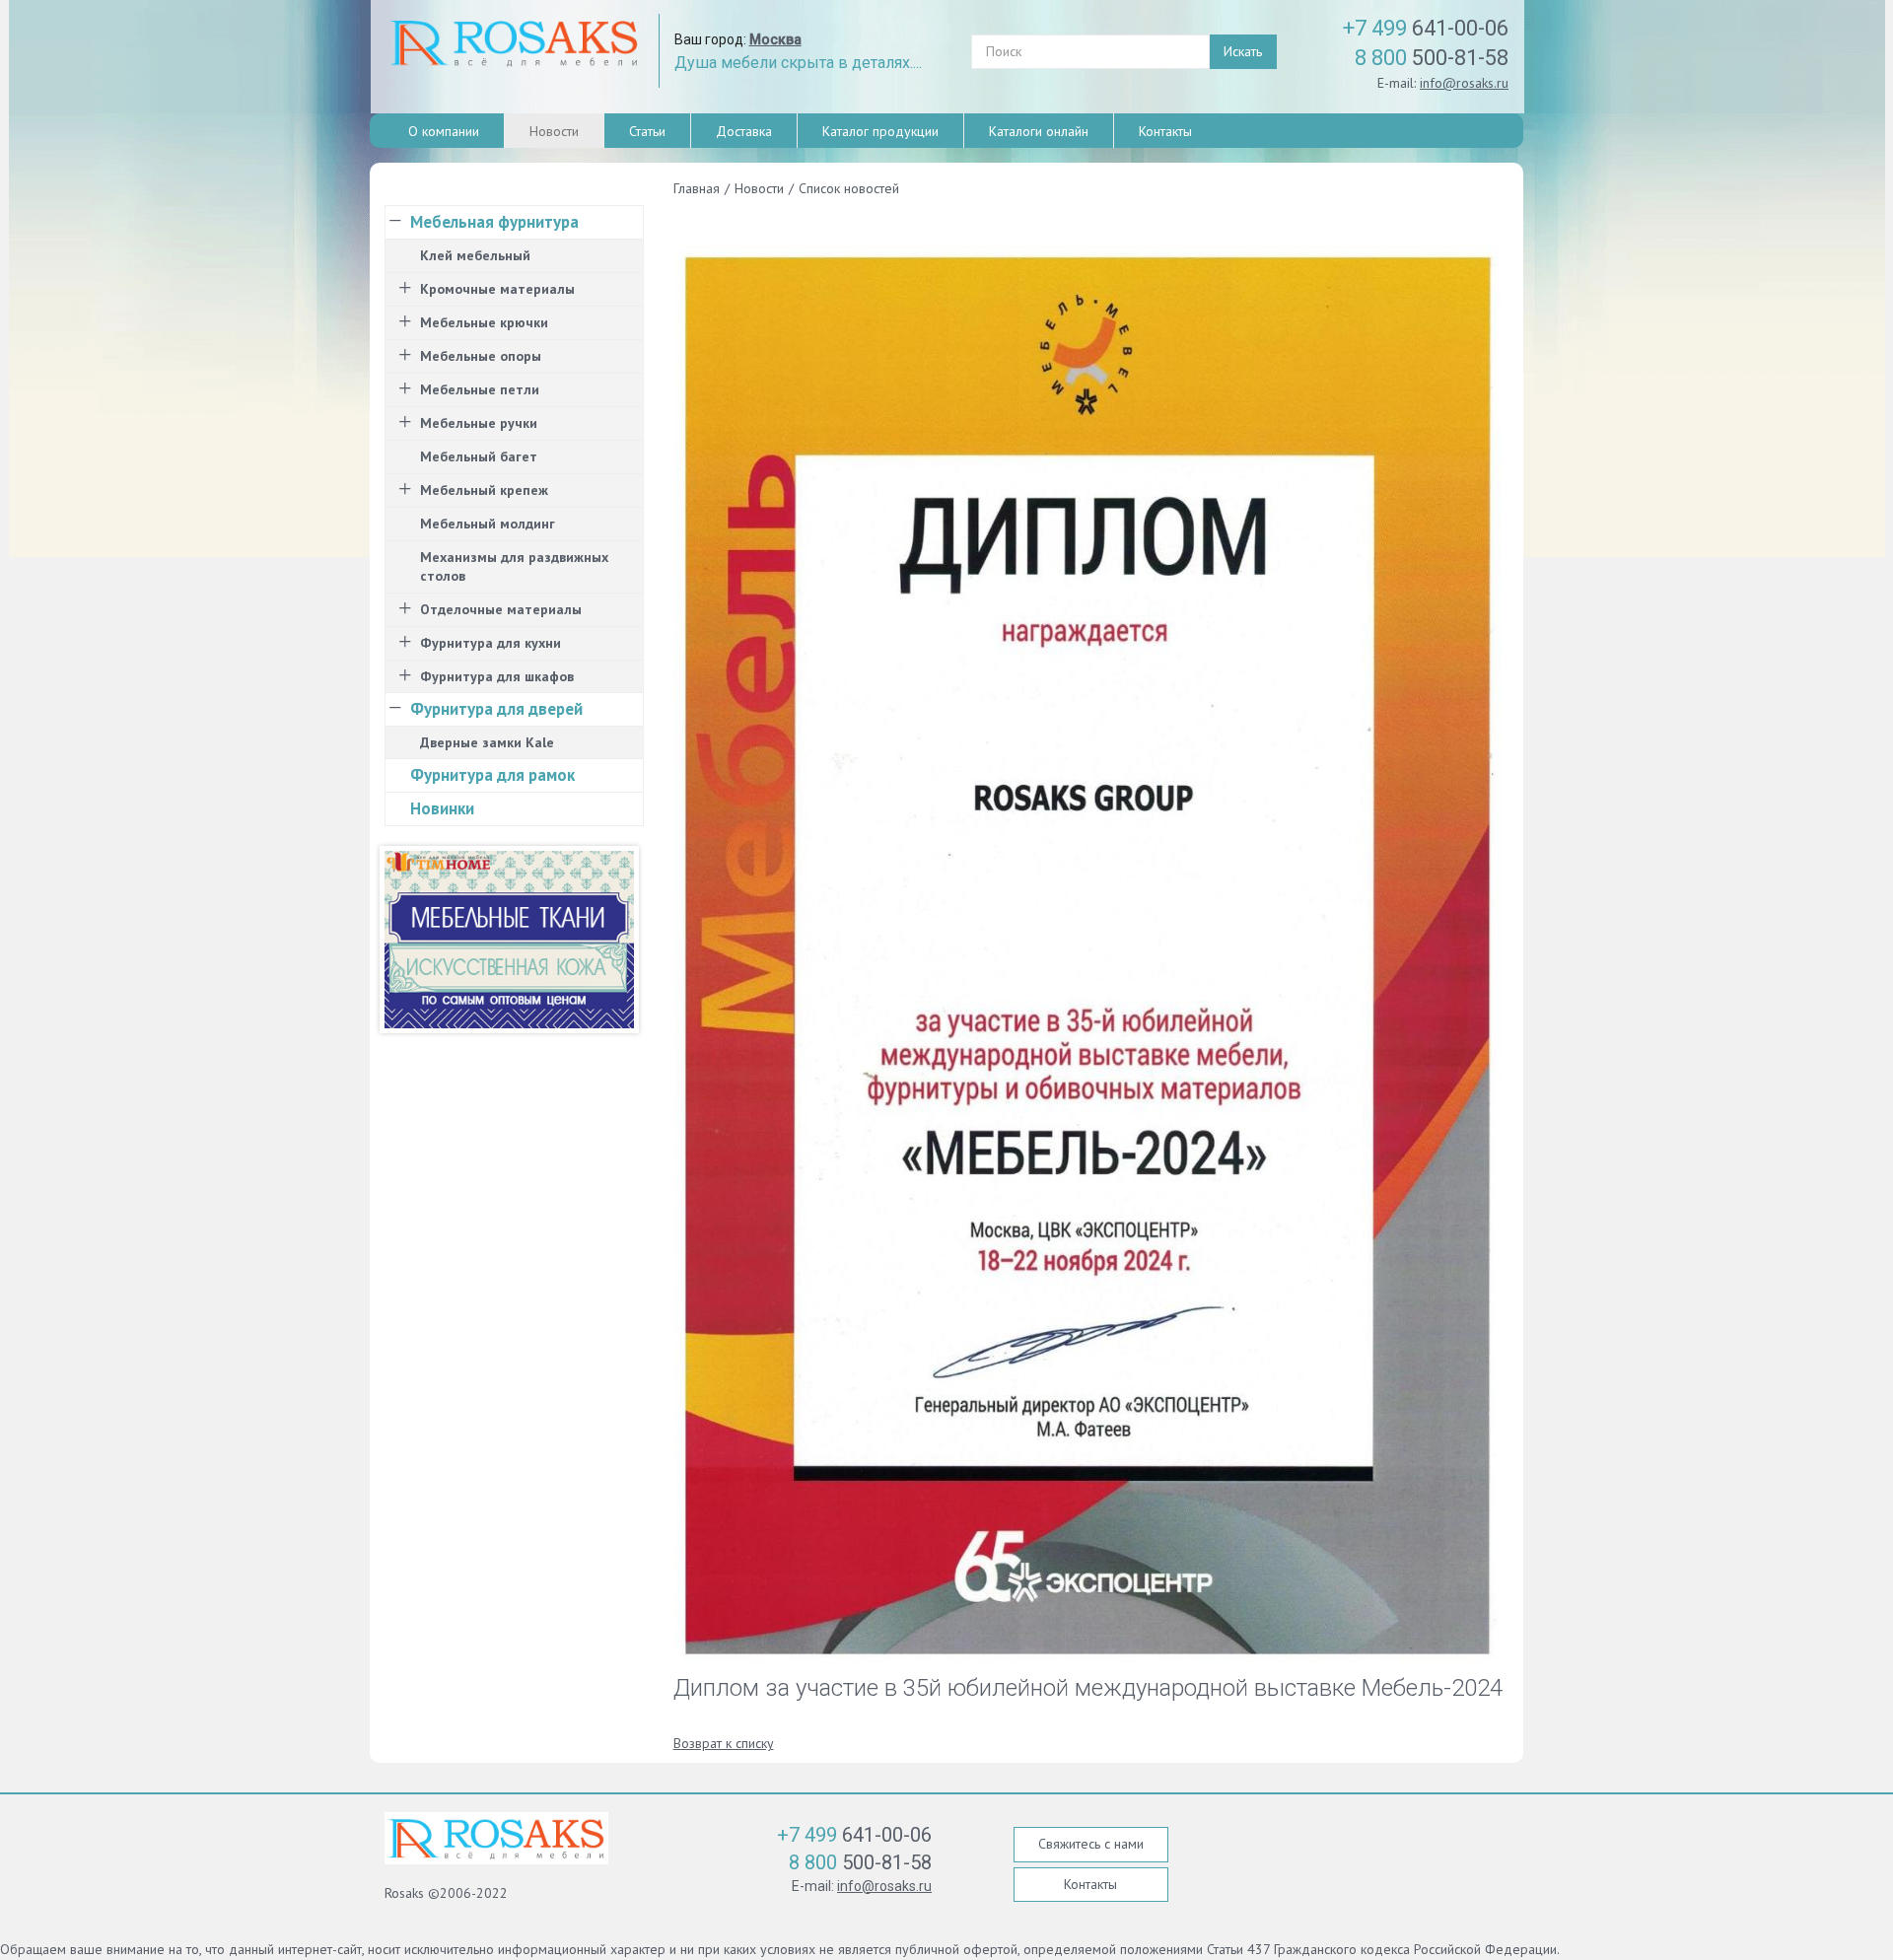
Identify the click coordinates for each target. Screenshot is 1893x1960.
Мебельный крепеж (484, 490)
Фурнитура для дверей (496, 709)
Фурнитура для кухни (491, 643)
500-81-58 (1432, 58)
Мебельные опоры (481, 356)
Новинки (442, 808)
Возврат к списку (724, 1743)
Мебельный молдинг (488, 524)
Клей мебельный (475, 255)
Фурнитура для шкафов (497, 676)
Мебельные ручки (479, 423)
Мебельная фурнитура (494, 222)
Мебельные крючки (484, 322)
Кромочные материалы (497, 289)
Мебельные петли (480, 389)
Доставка (744, 131)
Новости (554, 131)
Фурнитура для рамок (492, 775)
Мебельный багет (479, 456)
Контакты (1165, 131)
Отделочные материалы (501, 609)
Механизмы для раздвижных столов (514, 566)
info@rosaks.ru (1464, 83)
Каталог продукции (880, 131)
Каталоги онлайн (1039, 131)
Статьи (647, 131)
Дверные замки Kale (487, 742)
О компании (444, 131)
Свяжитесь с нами (1091, 1844)
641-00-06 (1426, 28)
